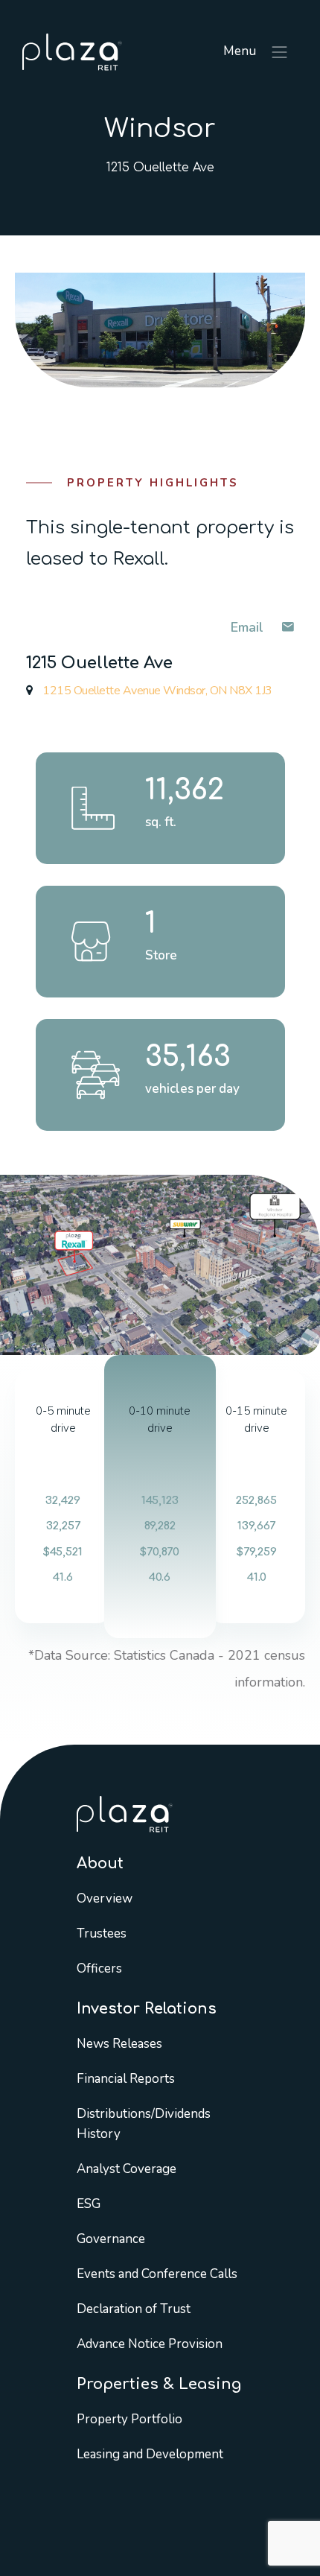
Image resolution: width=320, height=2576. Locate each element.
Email (249, 627)
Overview (105, 1898)
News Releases (119, 2044)
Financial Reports (126, 2079)
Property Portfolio (129, 2419)
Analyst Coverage (127, 2169)
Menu (241, 51)
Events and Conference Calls (157, 2274)
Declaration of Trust (134, 2309)
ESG (89, 2204)
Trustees (102, 1933)
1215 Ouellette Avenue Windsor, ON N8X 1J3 (156, 691)
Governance (111, 2239)
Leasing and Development (150, 2454)
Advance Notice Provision (150, 2344)
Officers (99, 1969)
